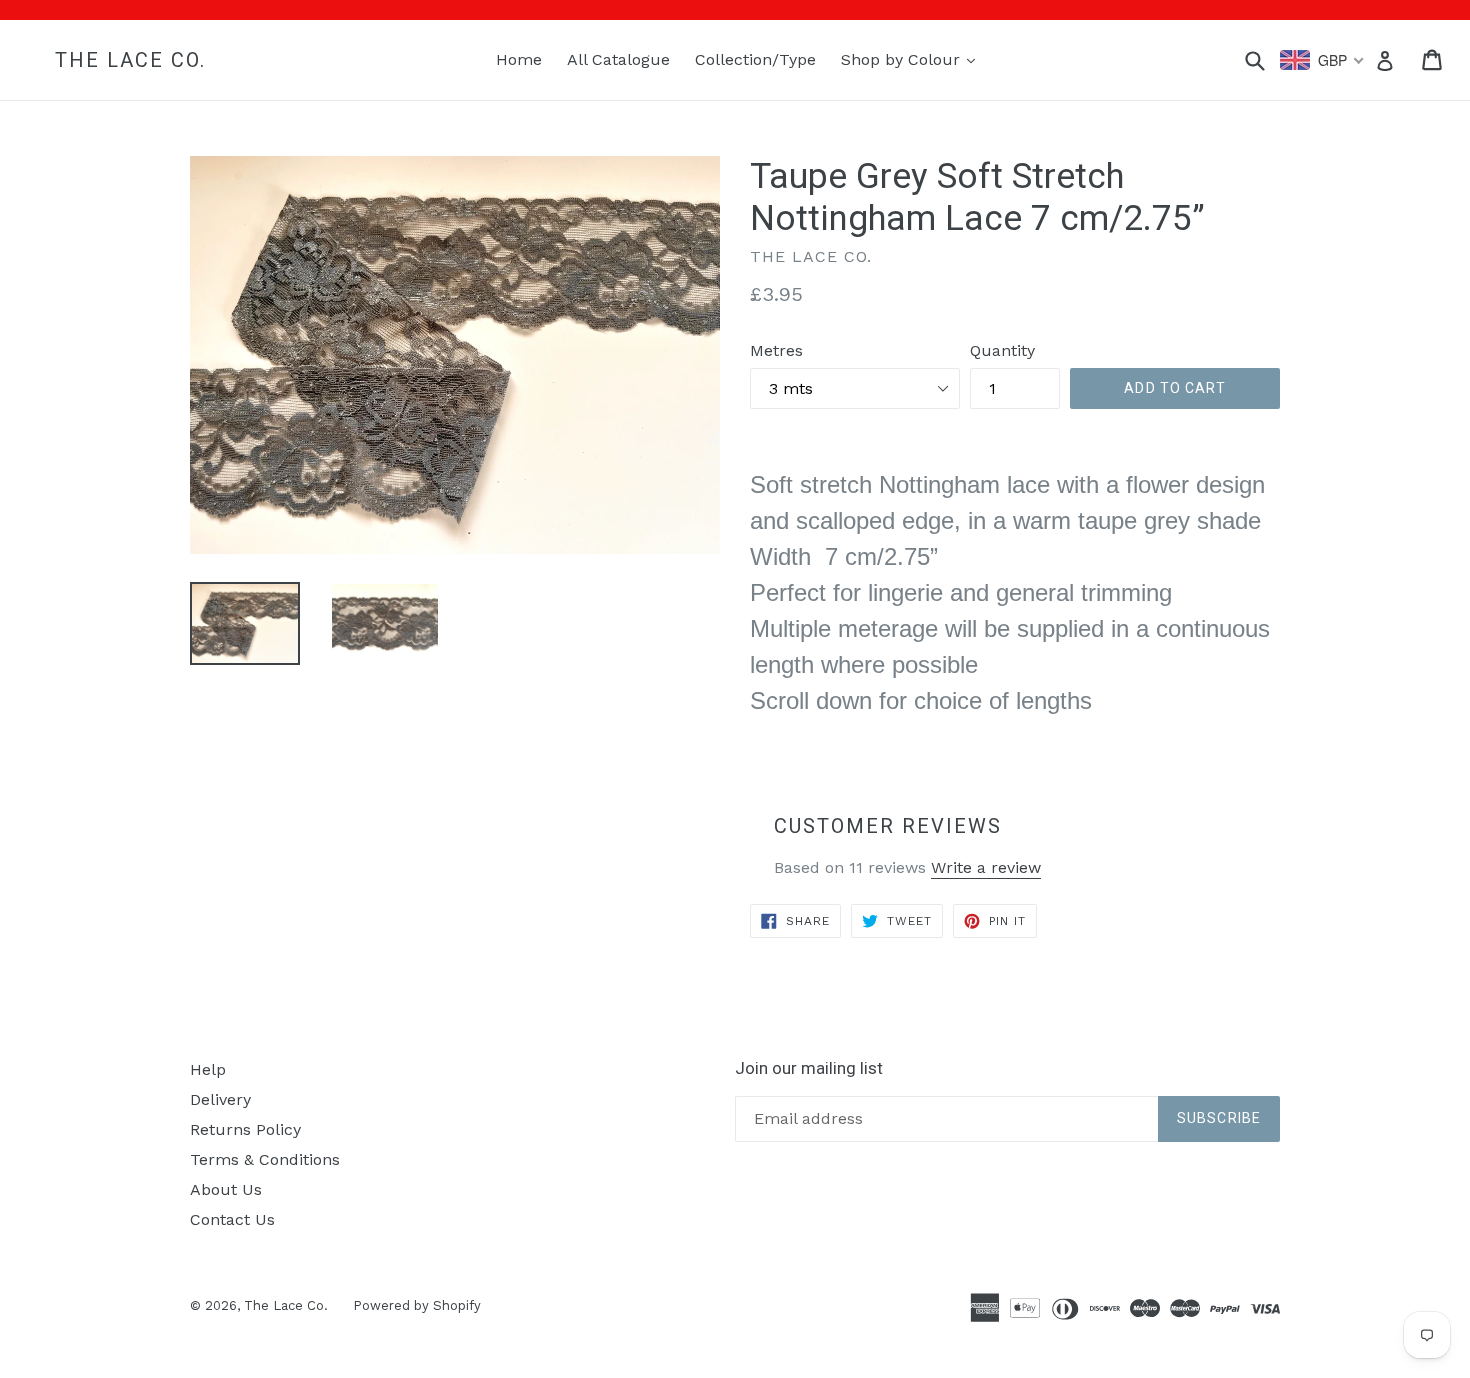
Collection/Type (755, 59)
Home (519, 59)
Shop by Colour (913, 59)
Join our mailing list (809, 1068)
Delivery (220, 1099)
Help (208, 1069)
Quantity (1002, 350)
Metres (776, 350)
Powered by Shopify (417, 1305)
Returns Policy (245, 1129)
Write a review (986, 867)
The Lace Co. (130, 60)
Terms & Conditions (265, 1159)
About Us (226, 1189)
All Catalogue (618, 59)
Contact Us (232, 1219)
